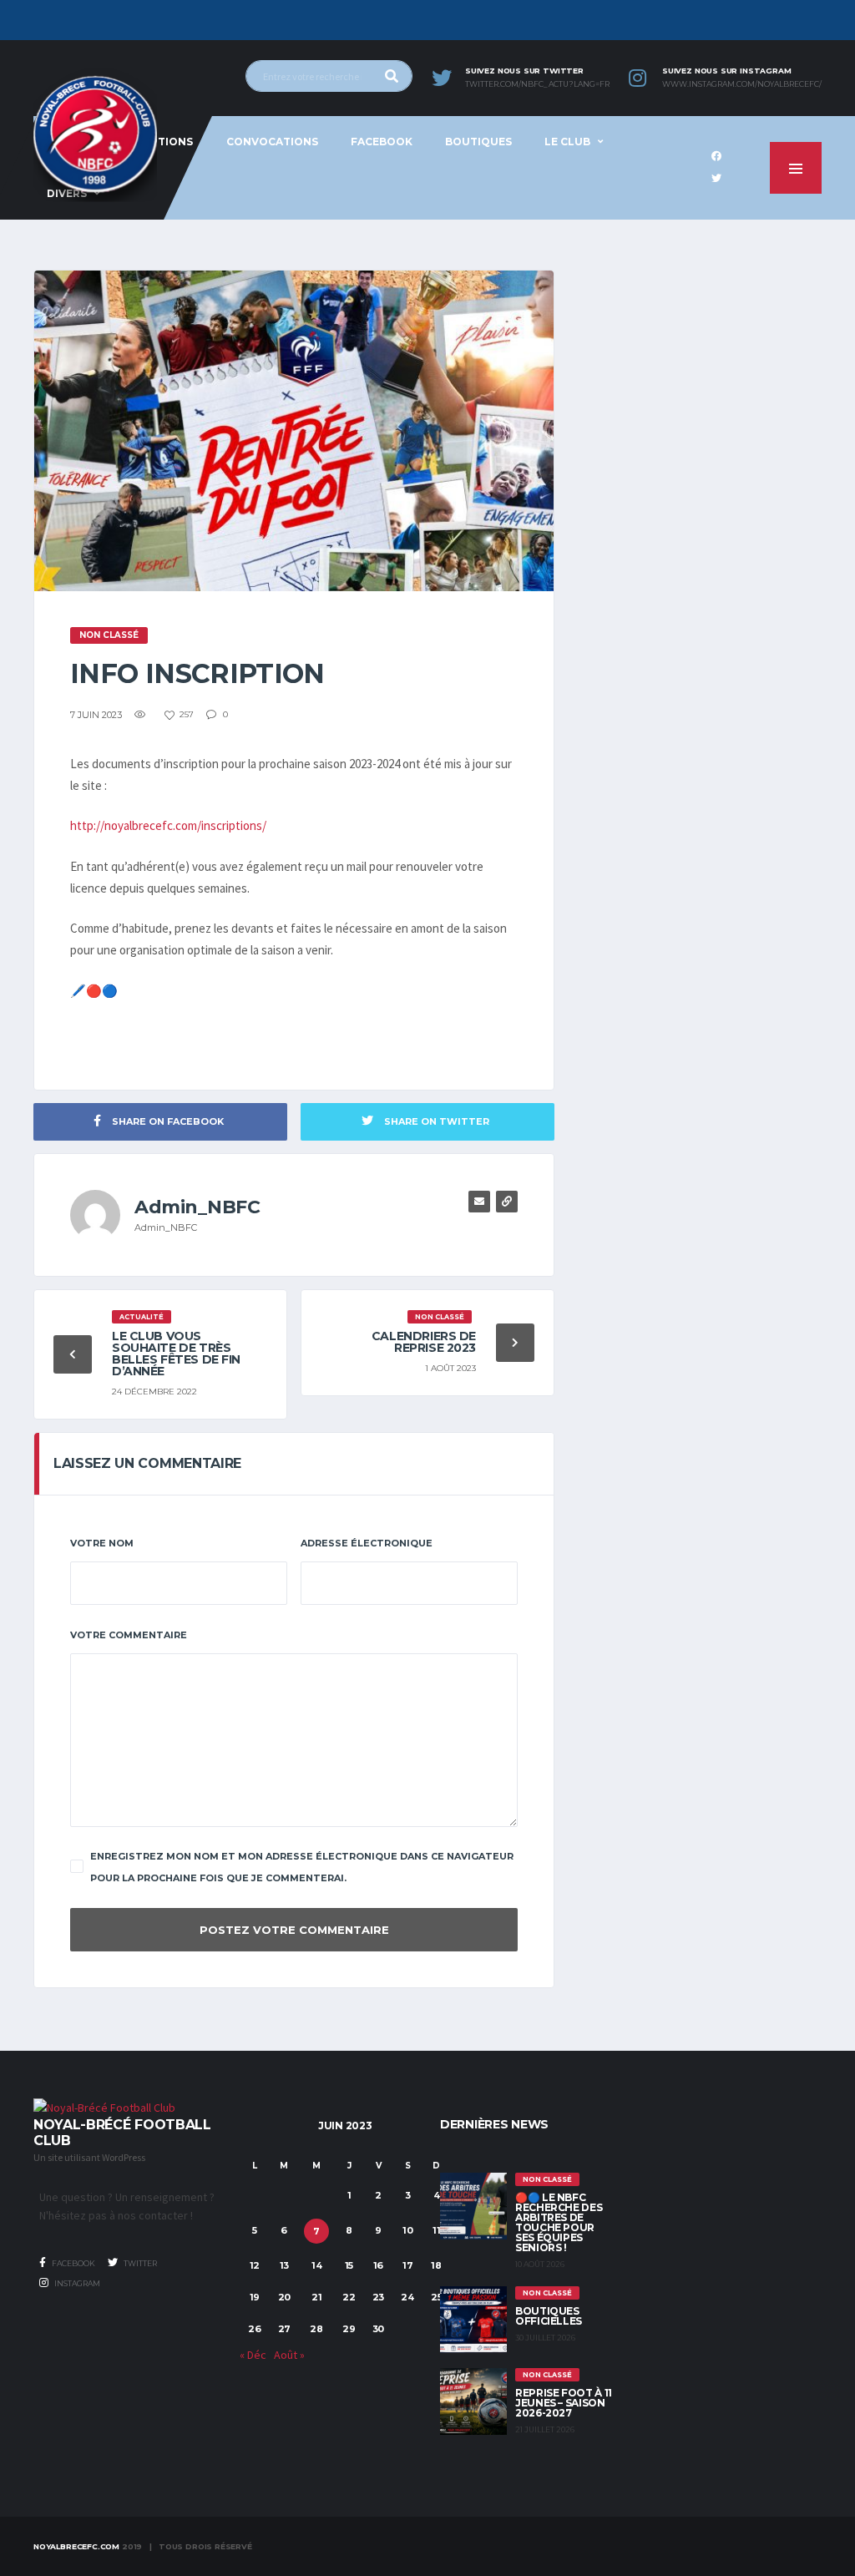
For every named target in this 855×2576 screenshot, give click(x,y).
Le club (567, 142)
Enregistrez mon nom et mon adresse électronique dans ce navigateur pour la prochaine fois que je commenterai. (302, 1867)
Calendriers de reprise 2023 (424, 1342)
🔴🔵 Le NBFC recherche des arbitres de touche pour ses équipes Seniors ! (559, 2222)
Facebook (382, 142)
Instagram (76, 2283)
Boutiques (478, 142)
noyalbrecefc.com (76, 2546)
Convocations (272, 142)
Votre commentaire (129, 1635)
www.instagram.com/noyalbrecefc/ (742, 84)
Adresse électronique (367, 1543)
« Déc (253, 2355)
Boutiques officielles (549, 2316)
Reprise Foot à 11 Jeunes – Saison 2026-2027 (564, 2403)
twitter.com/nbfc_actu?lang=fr (537, 84)
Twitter (139, 2263)
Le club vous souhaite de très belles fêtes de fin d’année (176, 1354)
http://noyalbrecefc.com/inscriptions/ (168, 825)
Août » (289, 2355)
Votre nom (102, 1543)
